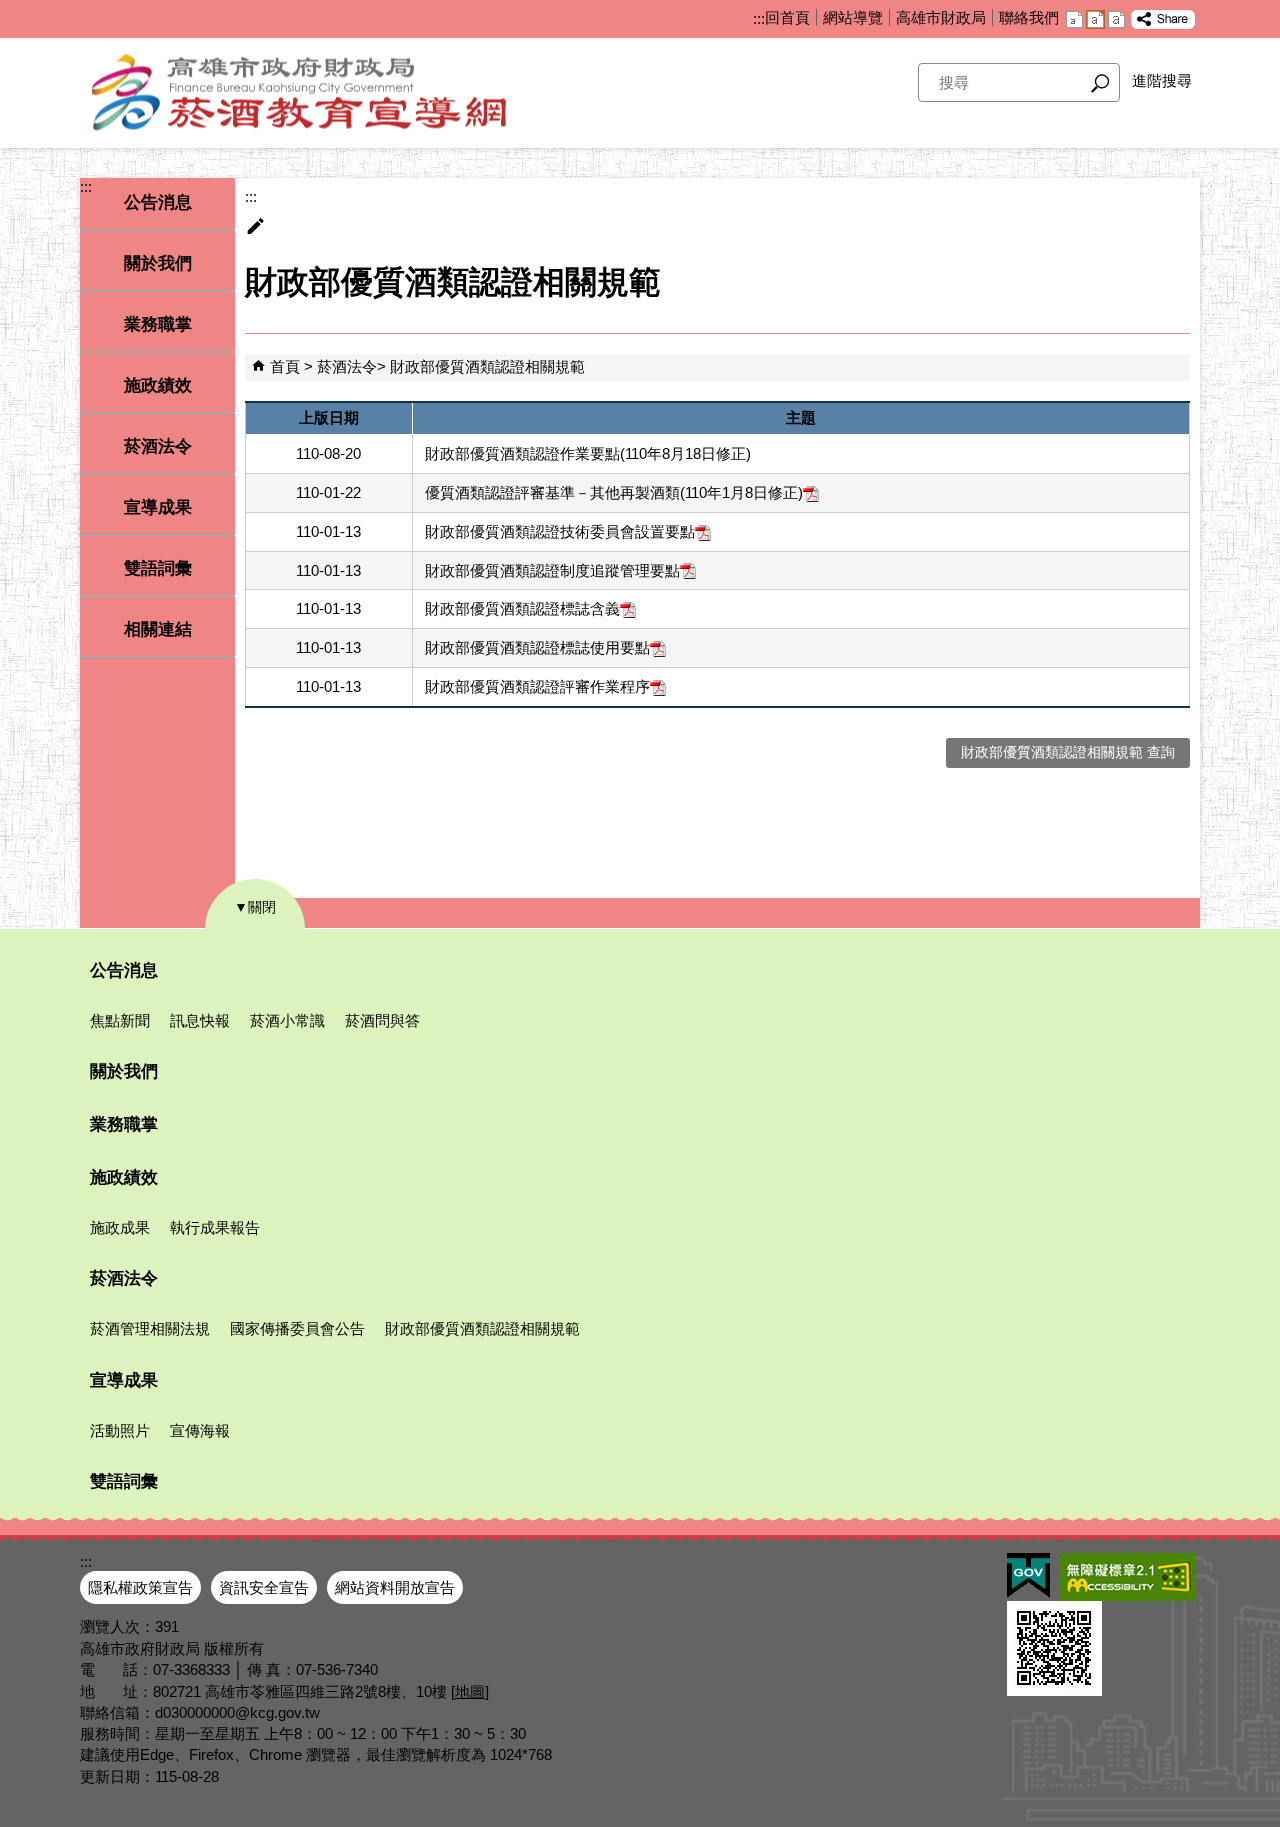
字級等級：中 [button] (1095, 19)
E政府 (1028, 1575)
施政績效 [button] (158, 385)
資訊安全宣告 (264, 1587)
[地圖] (470, 1691)
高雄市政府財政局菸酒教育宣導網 (330, 93)
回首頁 (787, 17)
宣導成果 (124, 1380)
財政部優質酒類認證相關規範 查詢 (1068, 752)
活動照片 (120, 1430)
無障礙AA (1127, 1577)
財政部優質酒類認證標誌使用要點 (537, 647)
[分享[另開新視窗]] (1163, 19)
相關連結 (158, 629)
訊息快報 (200, 1020)
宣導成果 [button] (158, 507)
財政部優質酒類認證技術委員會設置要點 (560, 531)
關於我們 (158, 263)
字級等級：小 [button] (1074, 19)
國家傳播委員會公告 (297, 1328)
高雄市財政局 (941, 17)
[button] (1100, 82)
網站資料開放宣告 (395, 1587)
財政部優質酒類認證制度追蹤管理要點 (552, 570)
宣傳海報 (200, 1430)
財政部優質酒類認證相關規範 (487, 366)
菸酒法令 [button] (158, 446)
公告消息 (124, 970)
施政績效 (124, 1177)
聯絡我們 (1029, 17)
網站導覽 (853, 17)
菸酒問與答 (382, 1020)
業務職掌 (158, 324)
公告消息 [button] (158, 202)
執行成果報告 (215, 1227)
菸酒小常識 (287, 1020)
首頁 (285, 366)
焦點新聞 (120, 1020)
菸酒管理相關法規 (150, 1328)
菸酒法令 (347, 366)
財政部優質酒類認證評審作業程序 (537, 686)
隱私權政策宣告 (140, 1587)
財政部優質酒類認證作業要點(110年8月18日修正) (588, 453)
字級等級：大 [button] (1116, 19)
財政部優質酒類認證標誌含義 (522, 608)
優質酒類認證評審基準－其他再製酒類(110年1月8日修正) (614, 492)
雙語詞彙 (158, 568)
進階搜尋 (1162, 80)
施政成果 (120, 1227)
